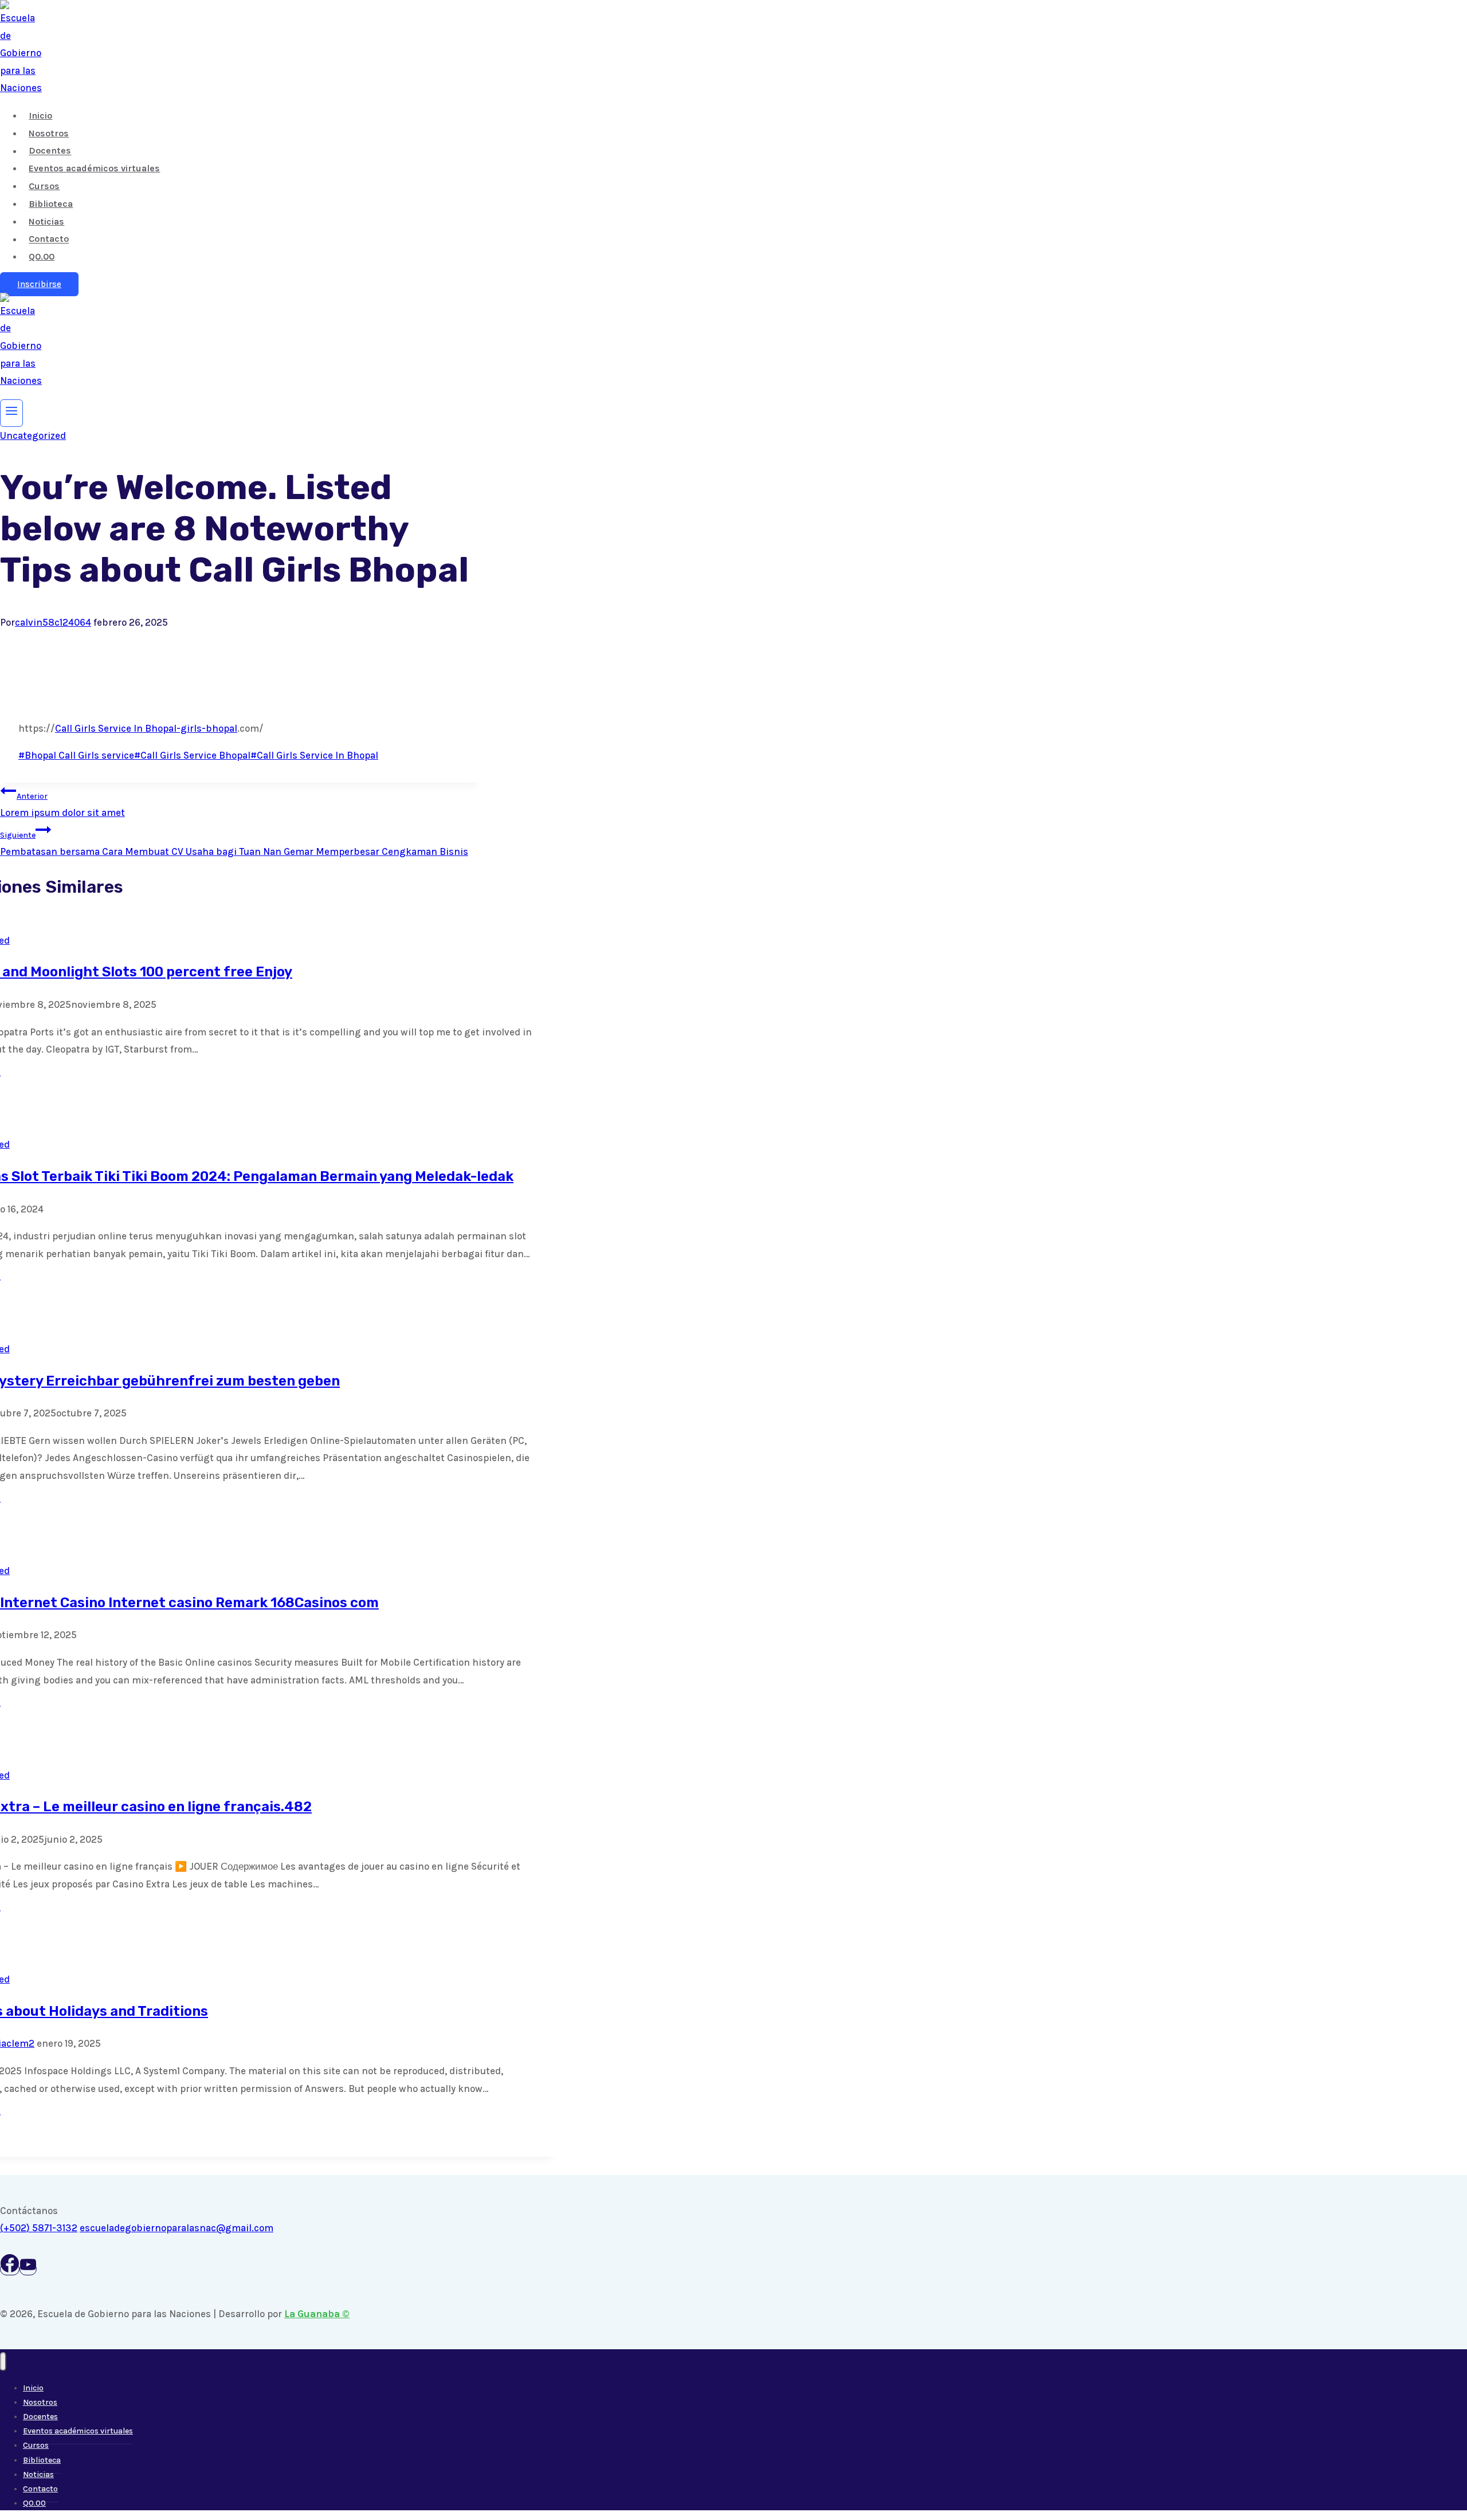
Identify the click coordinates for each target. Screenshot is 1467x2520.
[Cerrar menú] (3, 2362)
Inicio (40, 115)
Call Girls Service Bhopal (192, 755)
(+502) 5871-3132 (39, 2228)
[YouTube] (28, 2269)
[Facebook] (10, 2269)
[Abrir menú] (11, 413)
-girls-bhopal (207, 728)
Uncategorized (33, 435)
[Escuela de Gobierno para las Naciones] (21, 88)
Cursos (44, 186)
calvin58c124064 (53, 622)
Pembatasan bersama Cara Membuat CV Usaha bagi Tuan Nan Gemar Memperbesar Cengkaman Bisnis (234, 844)
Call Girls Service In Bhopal (116, 728)
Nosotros (49, 133)
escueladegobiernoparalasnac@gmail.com (176, 2228)
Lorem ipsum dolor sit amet (62, 805)
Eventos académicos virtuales (94, 168)
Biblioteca (51, 204)
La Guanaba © (317, 2314)
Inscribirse (39, 284)
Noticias (46, 221)
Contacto (49, 239)
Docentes (50, 151)
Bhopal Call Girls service (76, 755)
